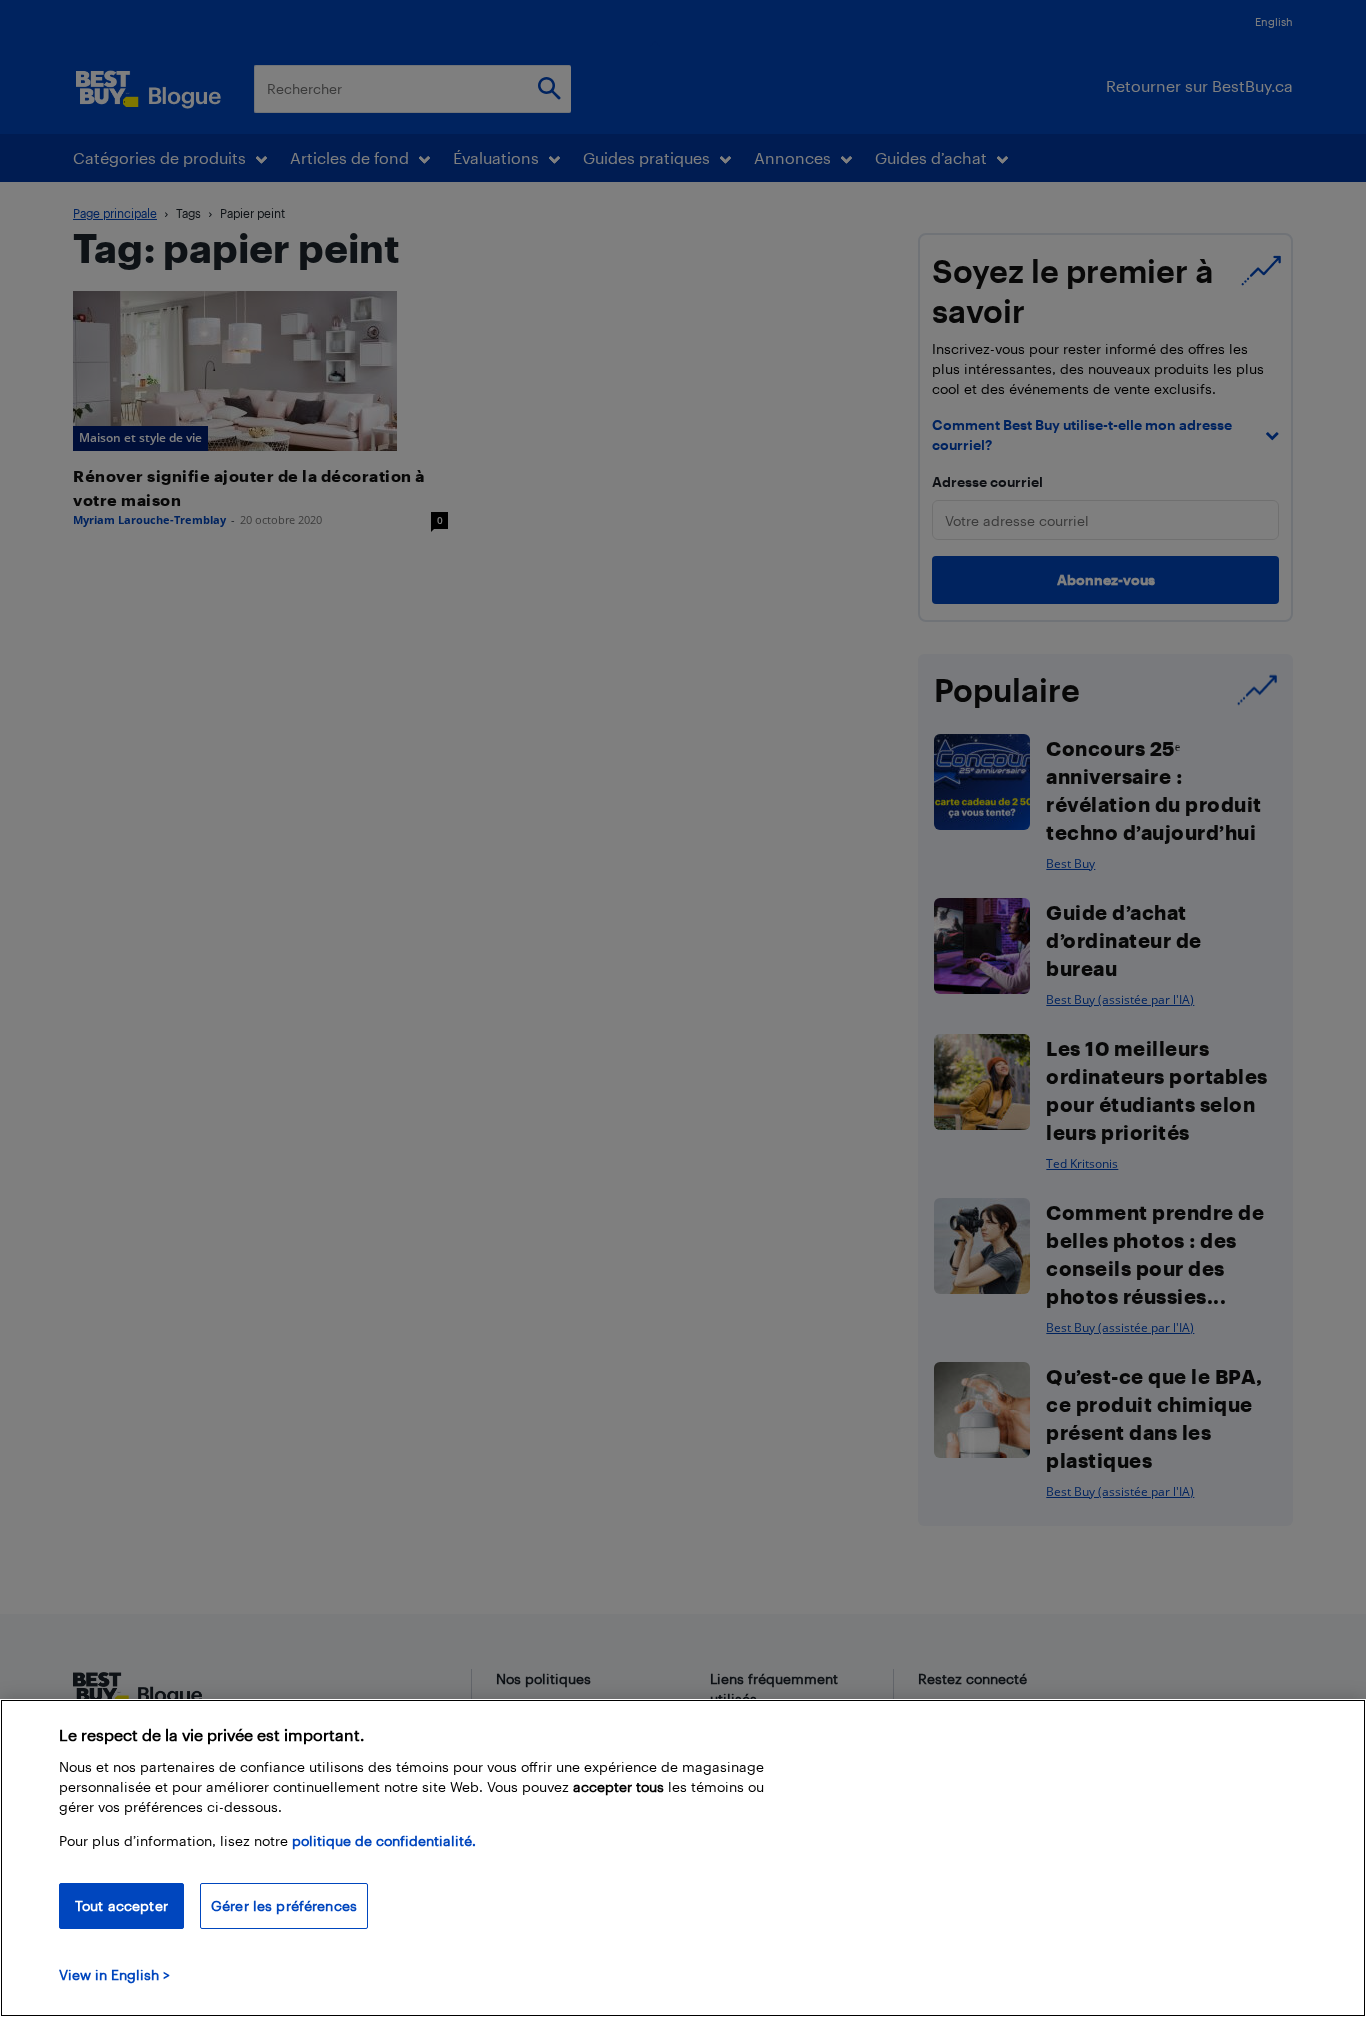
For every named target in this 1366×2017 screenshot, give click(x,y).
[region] (683, 1858)
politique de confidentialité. (384, 1840)
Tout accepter (121, 1905)
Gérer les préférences (284, 1905)
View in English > (114, 1974)
